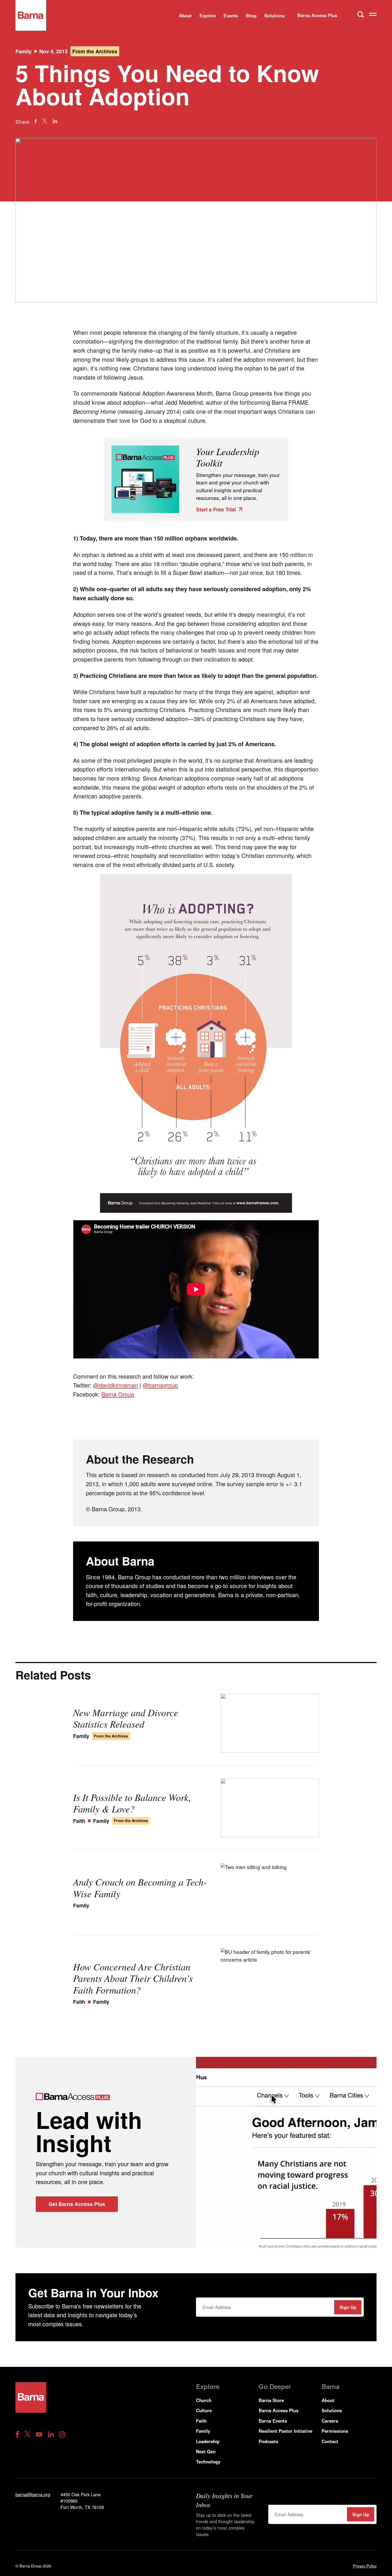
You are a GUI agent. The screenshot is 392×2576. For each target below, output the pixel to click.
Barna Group (118, 1394)
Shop (251, 15)
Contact (330, 2441)
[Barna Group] (31, 15)
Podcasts (268, 2441)
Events (231, 15)
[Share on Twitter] (45, 121)
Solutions (274, 15)
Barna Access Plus (317, 15)
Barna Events (273, 2421)
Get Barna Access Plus (77, 2204)
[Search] (361, 14)
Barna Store (271, 2400)
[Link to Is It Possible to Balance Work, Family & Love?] (270, 1808)
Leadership (208, 2441)
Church (204, 2400)
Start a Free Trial (216, 509)
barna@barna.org (33, 2494)
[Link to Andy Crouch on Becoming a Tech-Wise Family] (270, 1893)
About (185, 15)
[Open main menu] (373, 15)
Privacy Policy (365, 2566)
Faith (201, 2421)
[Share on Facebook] (36, 121)
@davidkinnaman (115, 1385)
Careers (330, 2421)
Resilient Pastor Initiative (285, 2431)
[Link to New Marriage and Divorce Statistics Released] (270, 1723)
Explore (208, 15)
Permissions (335, 2431)
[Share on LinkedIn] (55, 121)
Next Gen (206, 2451)
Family (24, 51)
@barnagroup (160, 1385)
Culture (204, 2410)
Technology (208, 2462)
